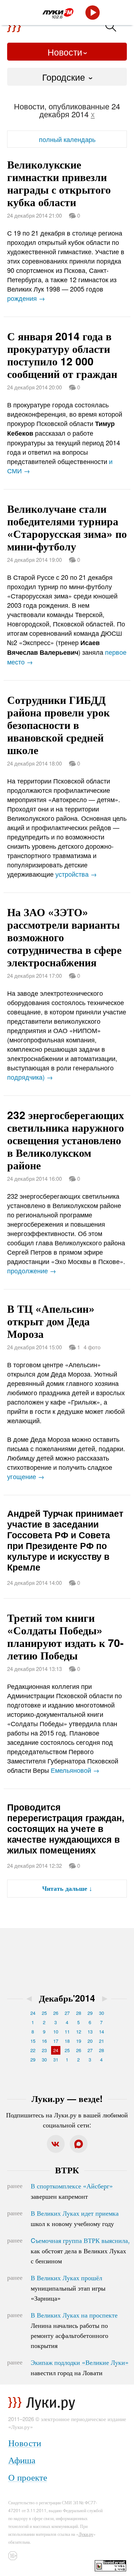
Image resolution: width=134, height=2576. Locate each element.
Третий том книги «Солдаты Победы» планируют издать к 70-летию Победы (65, 1636)
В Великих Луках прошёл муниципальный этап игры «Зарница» (68, 2288)
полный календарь (67, 139)
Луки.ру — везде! (67, 2098)
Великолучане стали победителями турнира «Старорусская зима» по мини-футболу (67, 527)
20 (90, 2041)
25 (44, 2013)
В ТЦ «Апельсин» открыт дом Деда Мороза (51, 1321)
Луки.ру (86, 2534)
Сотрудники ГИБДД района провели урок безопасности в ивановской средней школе (58, 724)
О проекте (28, 2477)
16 (44, 2041)
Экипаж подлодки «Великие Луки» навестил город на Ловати (80, 2367)
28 (79, 2013)
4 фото (92, 1347)
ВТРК (67, 2170)
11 (67, 2032)
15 (33, 2041)
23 (44, 2050)
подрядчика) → (30, 1077)
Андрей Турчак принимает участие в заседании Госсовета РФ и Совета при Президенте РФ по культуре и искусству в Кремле (65, 1540)
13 (90, 2032)
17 (56, 2041)
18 (67, 2041)
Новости (65, 52)
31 (56, 2059)
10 (56, 2032)
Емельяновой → (75, 1770)
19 (79, 2041)
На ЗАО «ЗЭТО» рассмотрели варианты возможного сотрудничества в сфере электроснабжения (64, 937)
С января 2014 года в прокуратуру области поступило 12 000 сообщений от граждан (62, 355)
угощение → (26, 1476)
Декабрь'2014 (67, 1998)
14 (101, 2032)
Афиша (22, 2460)
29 (90, 2013)
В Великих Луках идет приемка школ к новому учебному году (75, 2218)
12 (79, 2032)
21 (101, 2041)
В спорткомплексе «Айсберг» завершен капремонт (72, 2191)
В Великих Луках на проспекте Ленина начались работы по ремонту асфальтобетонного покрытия (74, 2330)
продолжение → (32, 1270)
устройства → (76, 874)
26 (56, 2013)
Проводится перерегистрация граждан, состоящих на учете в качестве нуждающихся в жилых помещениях (66, 1828)
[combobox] (67, 77)
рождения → (26, 298)
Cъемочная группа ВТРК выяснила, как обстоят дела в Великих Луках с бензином (80, 2250)
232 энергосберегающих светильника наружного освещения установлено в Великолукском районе (66, 1140)
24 (33, 2013)
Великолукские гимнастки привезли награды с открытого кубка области (59, 183)
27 (67, 2013)
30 (101, 2013)
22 (33, 2050)
